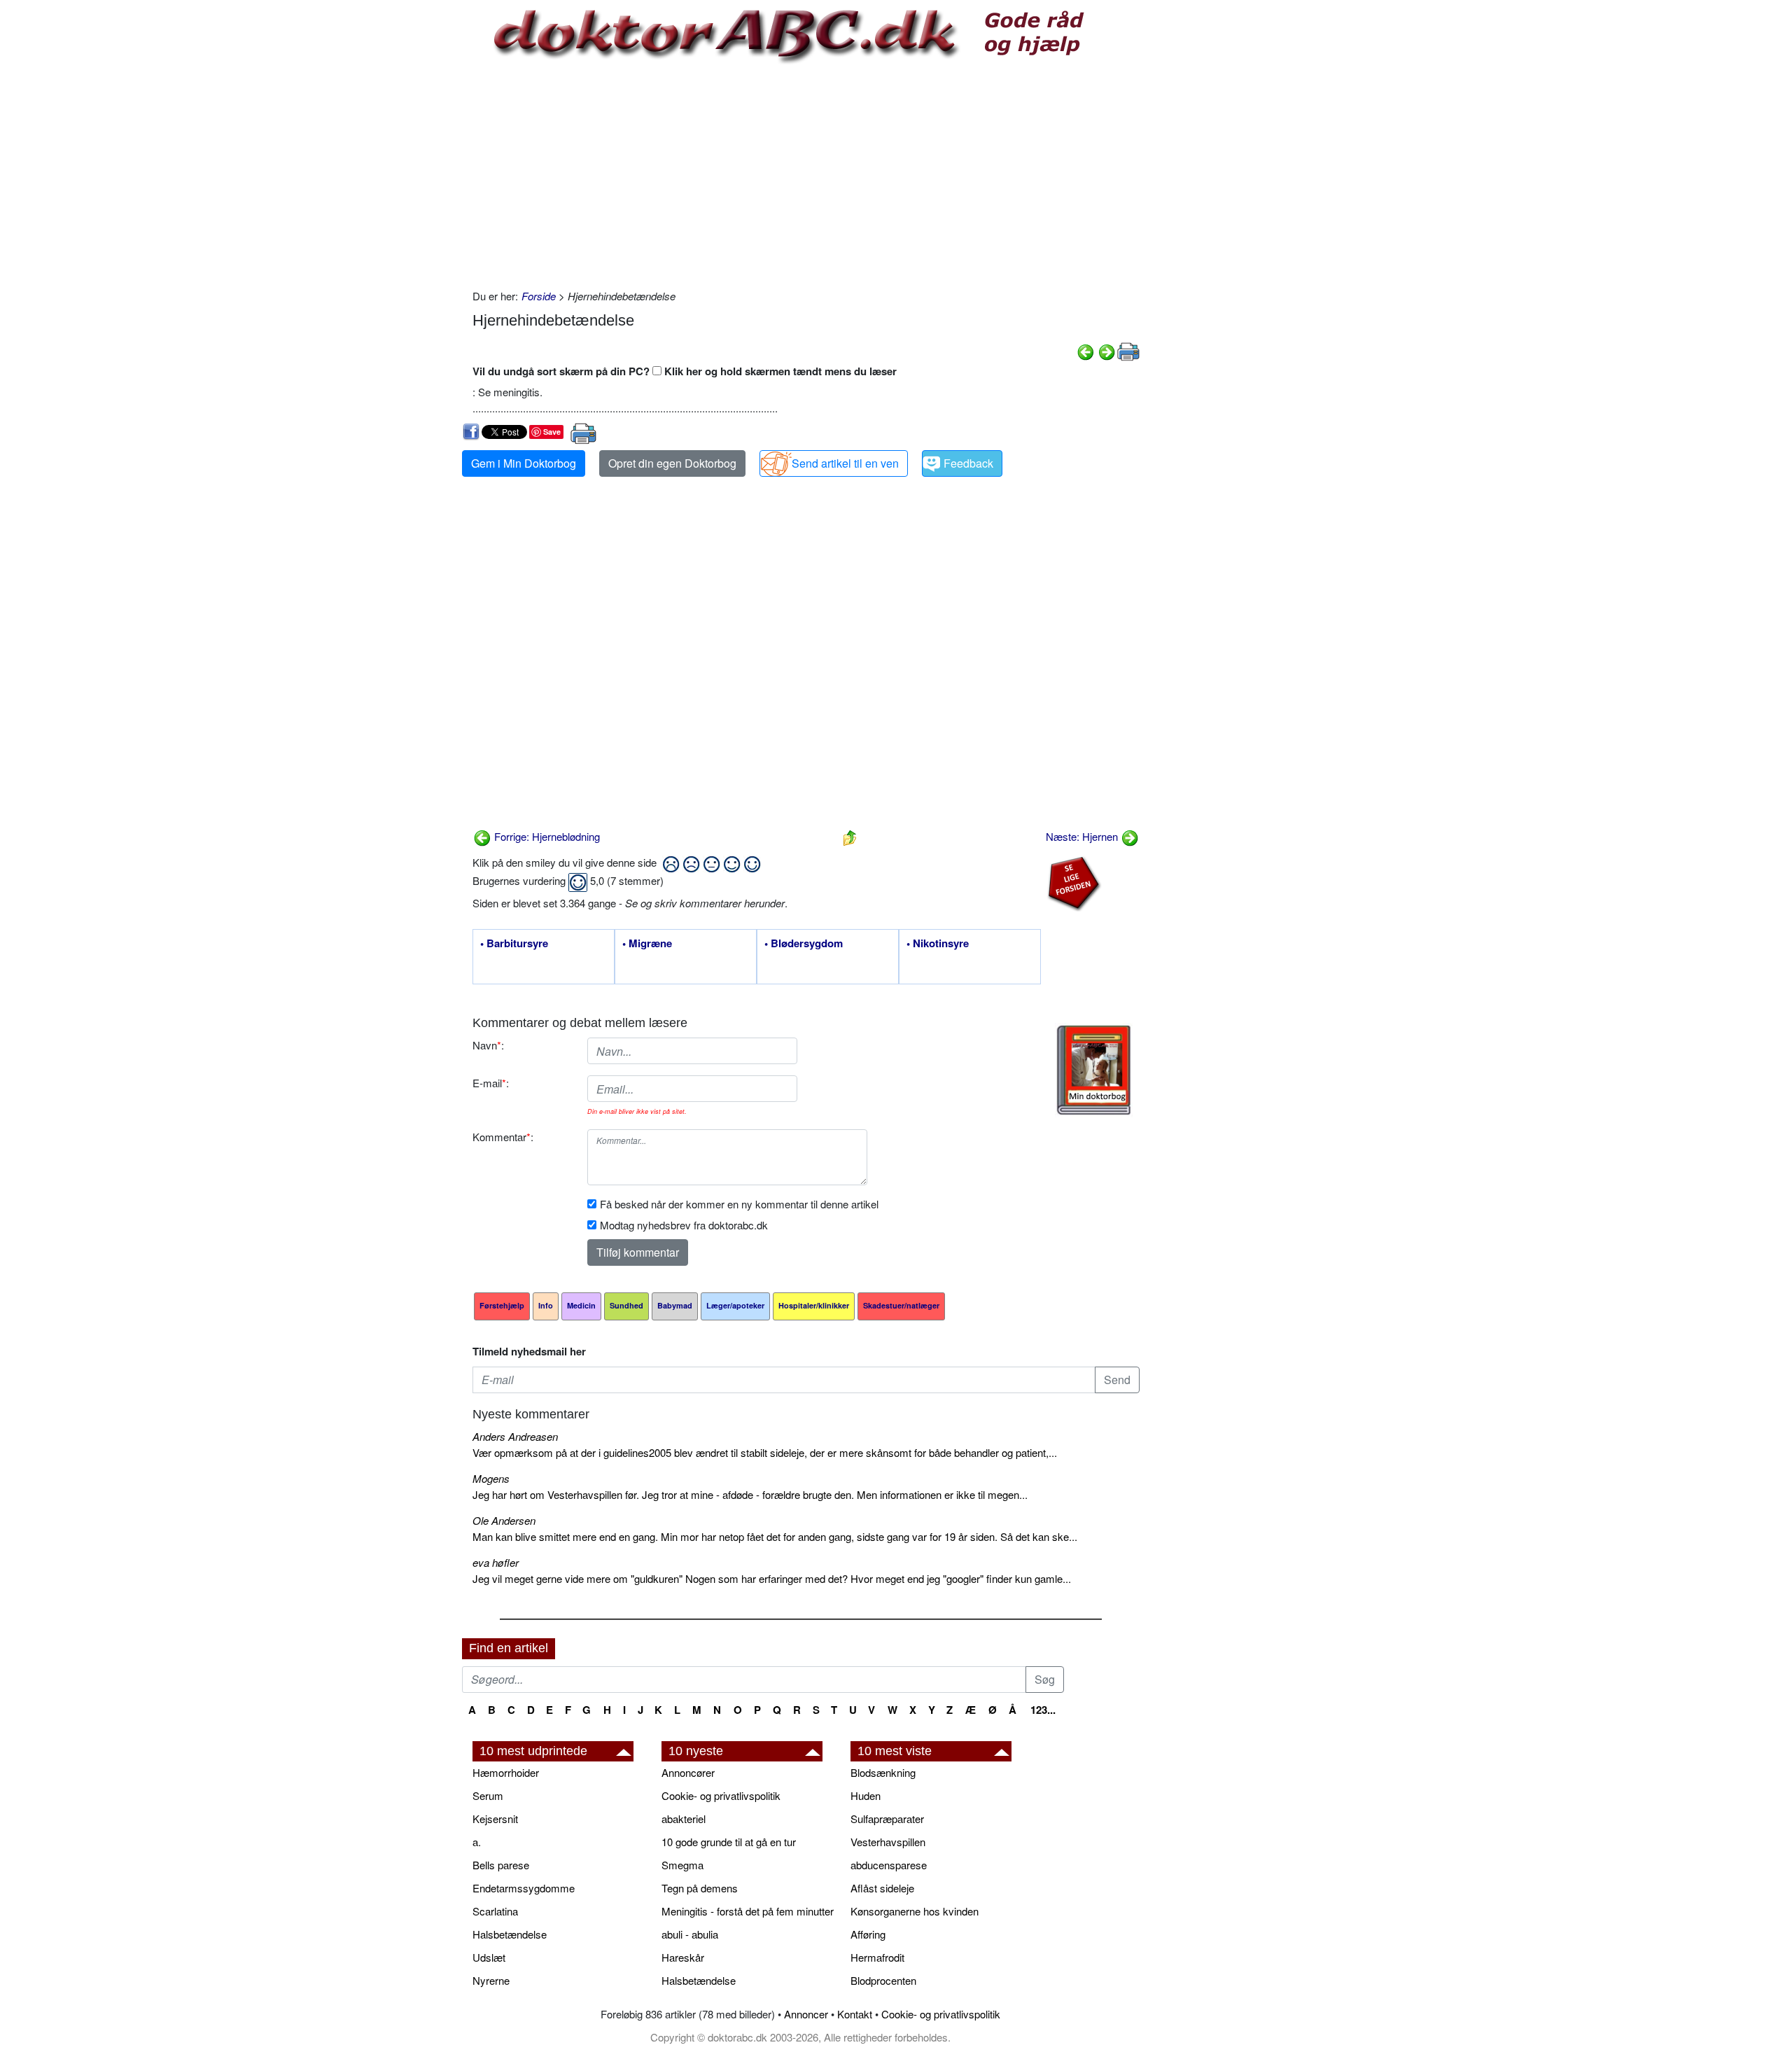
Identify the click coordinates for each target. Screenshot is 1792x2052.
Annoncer (806, 2014)
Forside (539, 296)
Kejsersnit (495, 1819)
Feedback (968, 463)
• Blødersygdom (804, 944)
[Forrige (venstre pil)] (1086, 350)
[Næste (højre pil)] (1107, 350)
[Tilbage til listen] (850, 836)
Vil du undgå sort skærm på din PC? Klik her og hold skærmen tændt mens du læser (685, 371)
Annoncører (688, 1772)
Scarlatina (495, 1911)
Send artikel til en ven (845, 463)
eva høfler (496, 1562)
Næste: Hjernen (1083, 836)
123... (1043, 1710)
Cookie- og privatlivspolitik (721, 1795)
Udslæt (489, 1957)
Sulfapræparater (887, 1819)
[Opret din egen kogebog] (1094, 1070)
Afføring (868, 1934)
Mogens (491, 1478)
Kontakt (855, 2014)
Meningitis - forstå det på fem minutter (748, 1911)
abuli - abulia (690, 1934)
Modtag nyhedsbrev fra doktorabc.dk (684, 1225)
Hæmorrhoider (506, 1772)
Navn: (488, 1045)
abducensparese (889, 1865)
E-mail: (491, 1083)
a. (477, 1842)
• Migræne (647, 944)
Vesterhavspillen (888, 1842)
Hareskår (683, 1957)
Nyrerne (491, 1980)
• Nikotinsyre (938, 944)
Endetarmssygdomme (524, 1888)
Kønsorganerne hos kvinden (915, 1911)
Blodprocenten (883, 1980)
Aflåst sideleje (882, 1888)
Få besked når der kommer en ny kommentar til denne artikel (739, 1204)
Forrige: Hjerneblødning (546, 836)
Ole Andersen (504, 1520)
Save (552, 432)
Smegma (682, 1865)
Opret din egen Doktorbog (672, 463)
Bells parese (501, 1865)
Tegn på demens (700, 1888)
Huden (866, 1795)
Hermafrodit (877, 1957)
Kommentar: (503, 1137)
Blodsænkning (883, 1772)
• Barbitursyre (514, 944)
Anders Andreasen (515, 1436)
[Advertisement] (806, 176)
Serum (488, 1795)
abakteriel (684, 1819)
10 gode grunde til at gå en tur (729, 1842)
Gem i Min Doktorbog (524, 463)
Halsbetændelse (510, 1934)
